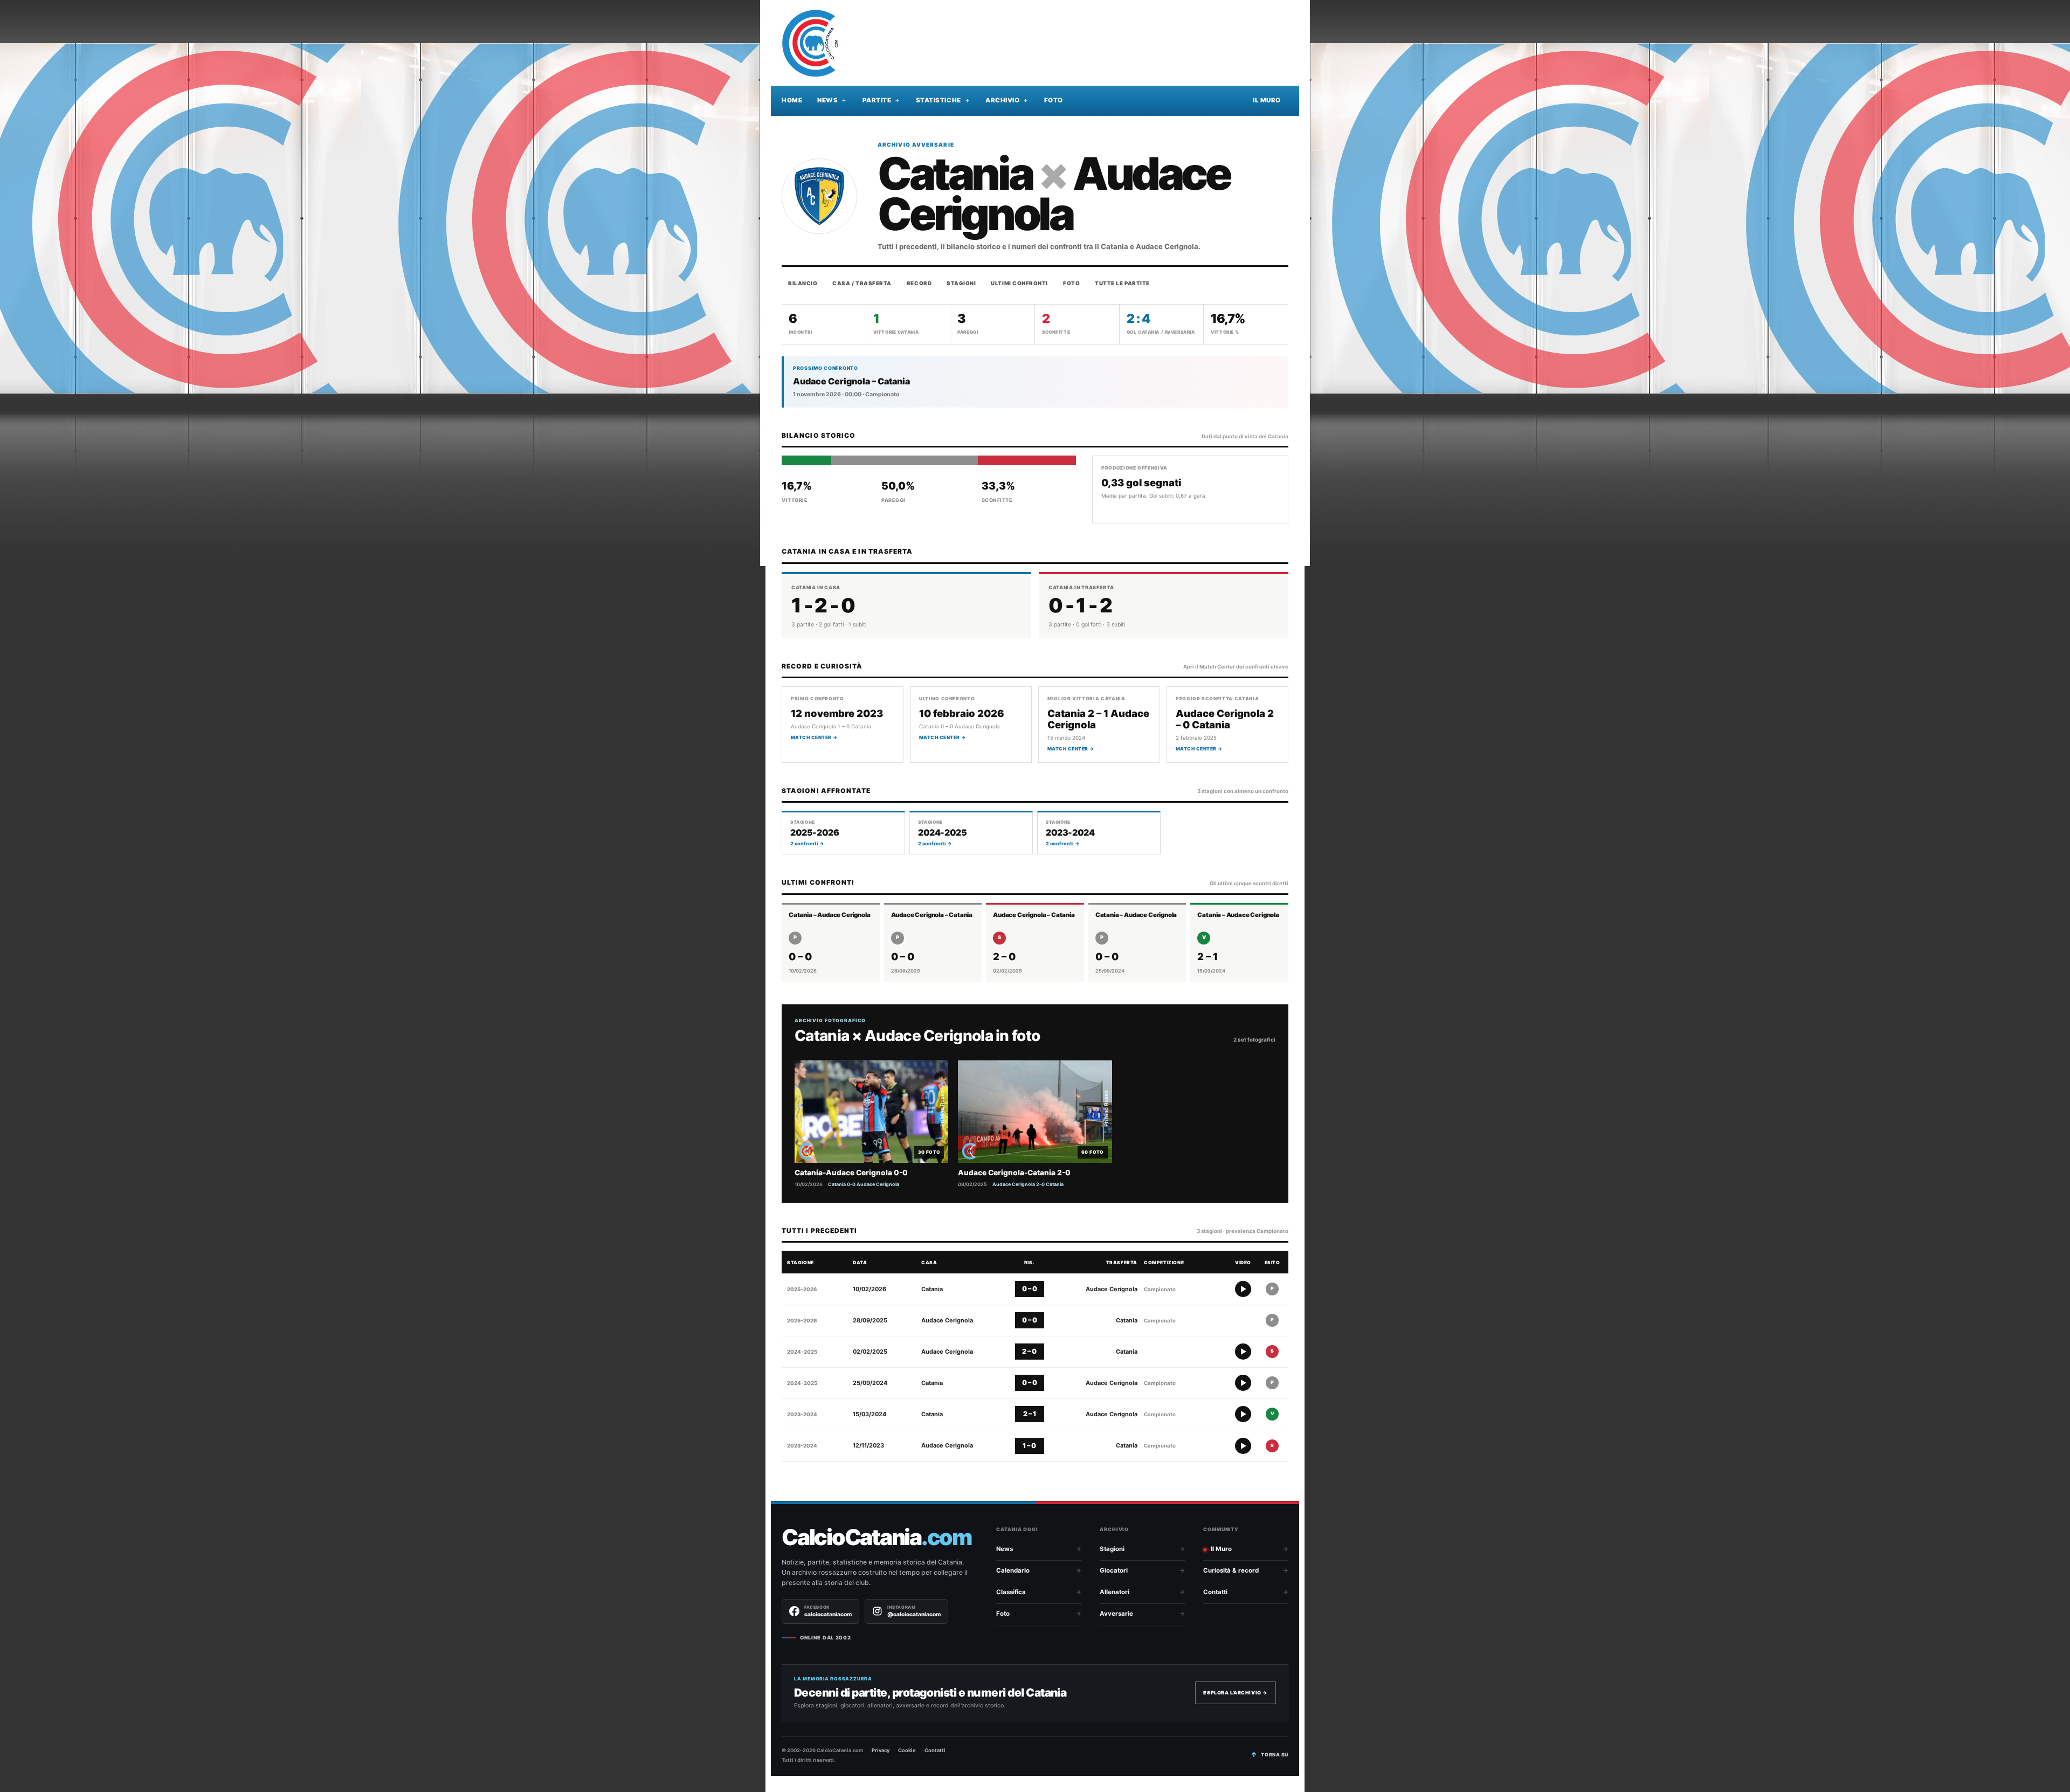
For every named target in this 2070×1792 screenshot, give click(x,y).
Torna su (1275, 1755)
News (827, 100)
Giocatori (1114, 1570)
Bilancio (803, 283)
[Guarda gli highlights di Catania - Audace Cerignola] (1243, 1289)
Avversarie (1116, 1614)
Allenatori (1115, 1592)
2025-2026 (802, 1289)
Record (919, 283)
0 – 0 (1030, 1289)
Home (792, 100)
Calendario (1013, 1570)
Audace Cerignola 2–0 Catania (1028, 1184)
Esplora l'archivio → (1236, 1693)
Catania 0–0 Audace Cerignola (864, 1184)
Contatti (1215, 1592)
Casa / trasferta (862, 283)
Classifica (1011, 1592)
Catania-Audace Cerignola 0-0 (851, 1173)
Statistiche (939, 100)
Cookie (907, 1750)
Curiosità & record (1231, 1570)
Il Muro (1267, 100)
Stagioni (961, 283)
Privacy (881, 1750)
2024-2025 (802, 1352)
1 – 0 (1029, 1446)
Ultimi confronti (1019, 283)
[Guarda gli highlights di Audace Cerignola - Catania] (1243, 1352)
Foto (1054, 100)
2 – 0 (1029, 1351)
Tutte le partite (1122, 283)
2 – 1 (1030, 1414)
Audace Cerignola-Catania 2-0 (1014, 1173)
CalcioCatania (877, 1537)
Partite (877, 100)
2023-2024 (802, 1414)
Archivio (1002, 100)
